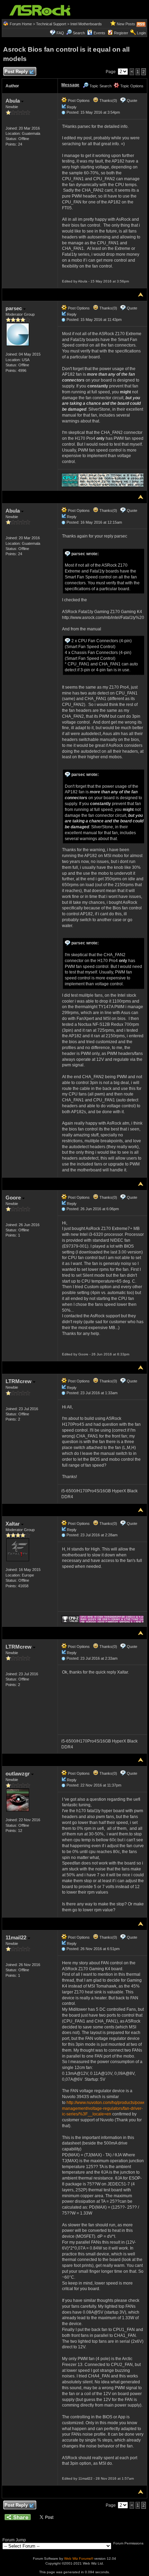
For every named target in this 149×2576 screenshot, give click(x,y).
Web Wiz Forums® (79, 2558)
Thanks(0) (108, 101)
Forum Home (21, 24)
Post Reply (16, 72)
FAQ (60, 33)
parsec (14, 308)
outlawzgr (18, 1774)
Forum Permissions (129, 2543)
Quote (132, 101)
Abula (13, 101)
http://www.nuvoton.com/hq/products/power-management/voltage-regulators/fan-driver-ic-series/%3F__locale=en (105, 2108)
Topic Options (131, 86)
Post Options (78, 101)
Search (79, 33)
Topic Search (100, 86)
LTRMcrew (19, 1381)
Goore (14, 1198)
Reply (72, 107)
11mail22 (17, 1937)
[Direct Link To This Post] (63, 112)
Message (70, 85)
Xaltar (13, 1524)
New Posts (126, 24)
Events (99, 33)
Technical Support (51, 24)
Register (121, 33)
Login (141, 33)
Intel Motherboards (86, 24)
